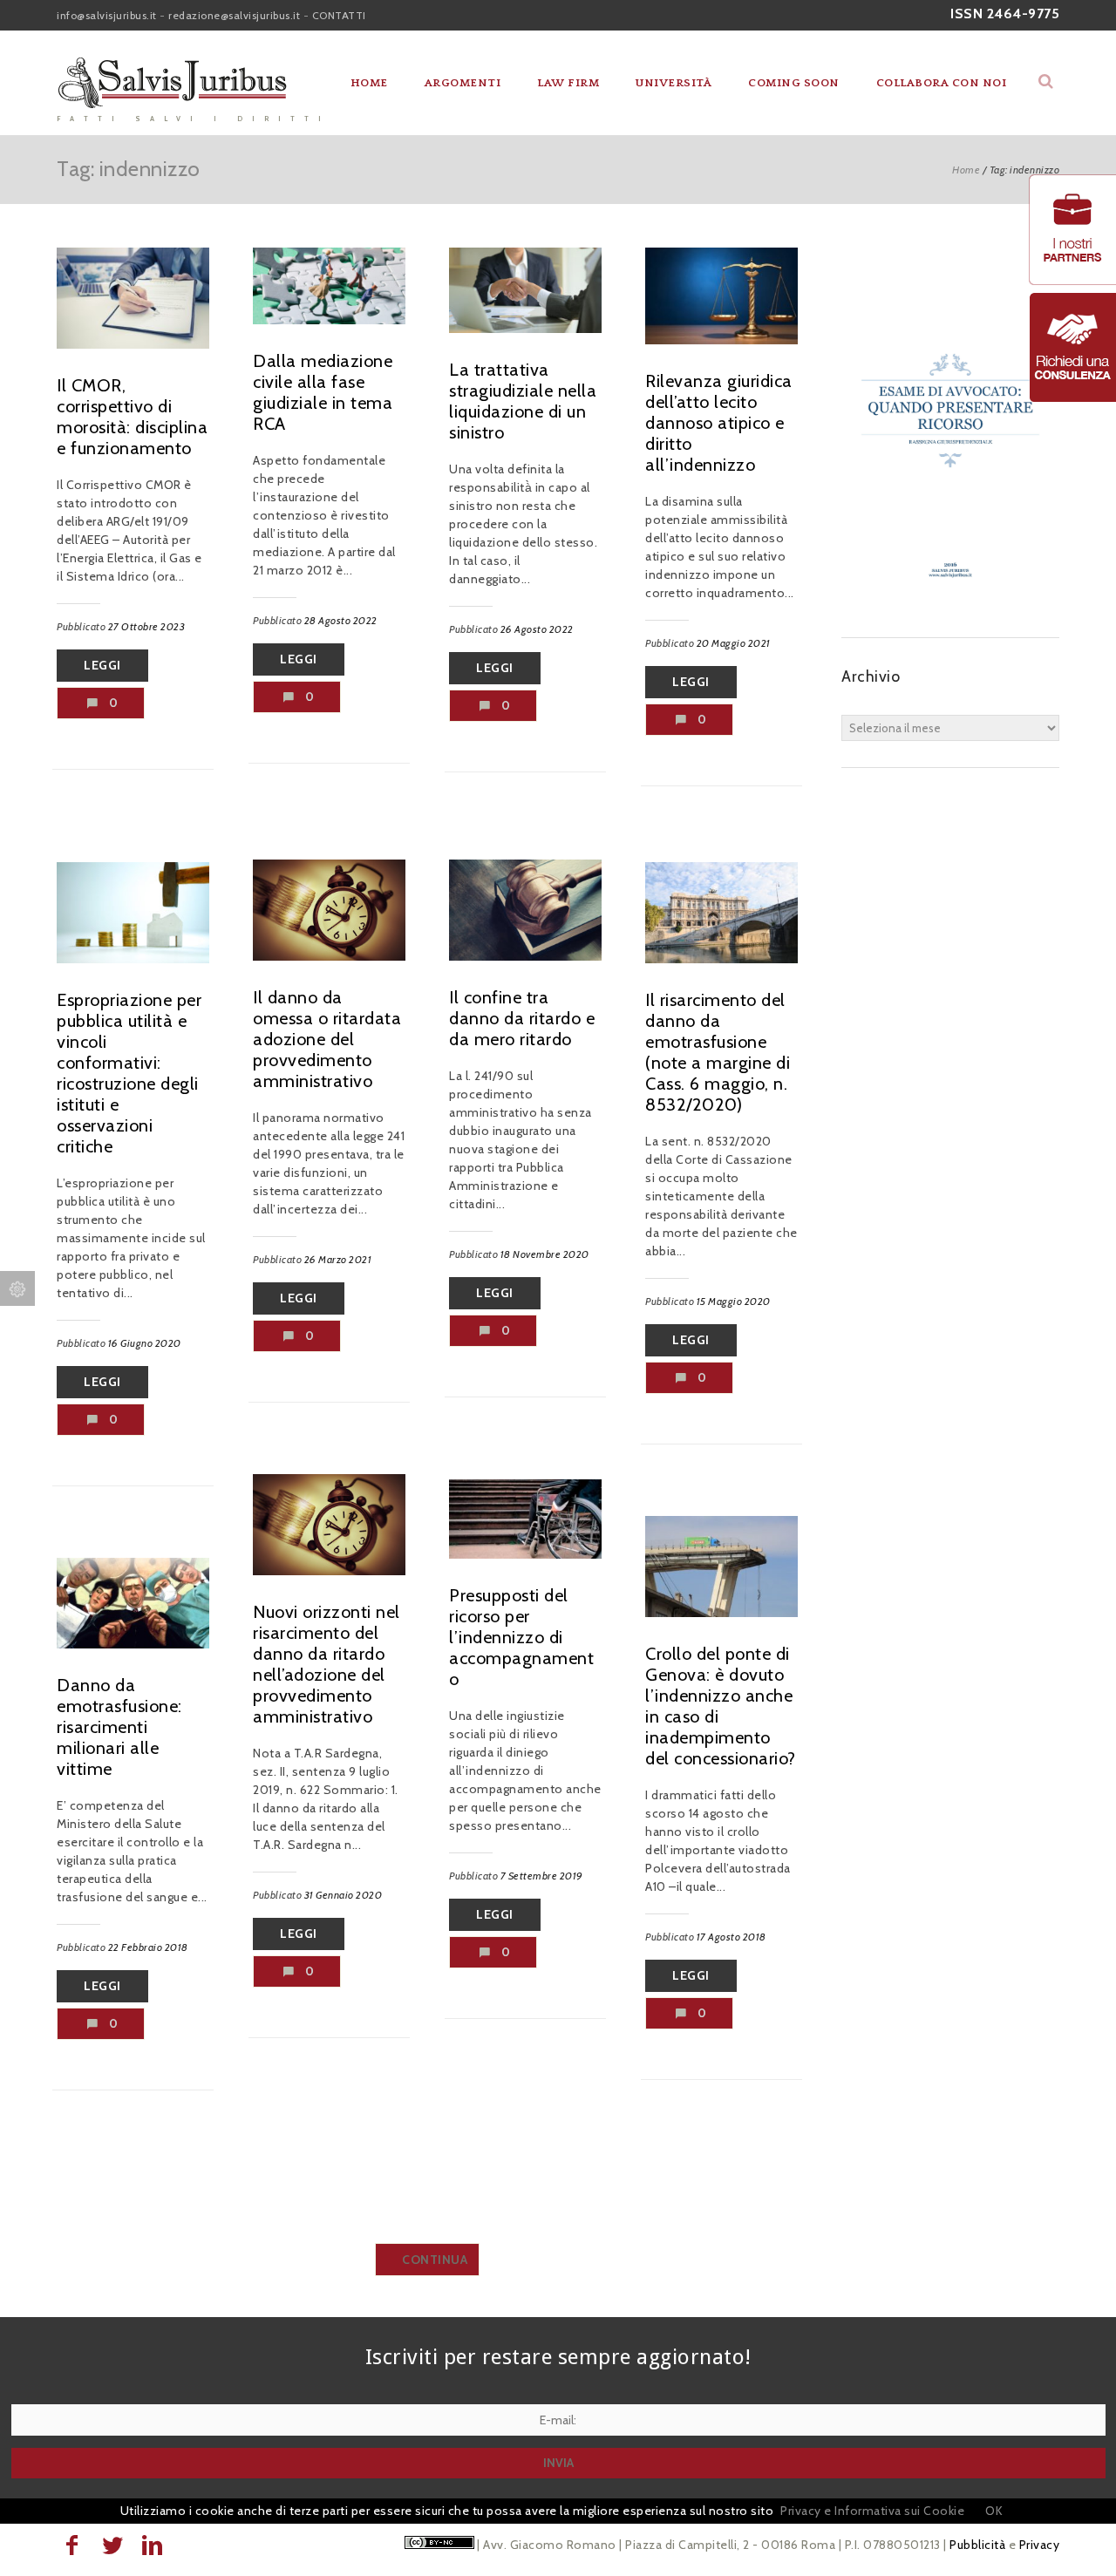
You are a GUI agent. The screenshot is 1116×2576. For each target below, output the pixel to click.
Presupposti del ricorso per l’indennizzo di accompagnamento (521, 1637)
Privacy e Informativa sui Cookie (872, 2511)
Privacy (1040, 2545)
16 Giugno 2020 (145, 1343)
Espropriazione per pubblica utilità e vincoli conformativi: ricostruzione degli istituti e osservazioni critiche (129, 1073)
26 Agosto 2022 (537, 629)
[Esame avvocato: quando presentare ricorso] (950, 602)
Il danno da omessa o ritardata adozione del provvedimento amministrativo (327, 1039)
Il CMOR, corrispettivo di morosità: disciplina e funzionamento (132, 417)
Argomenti (463, 83)
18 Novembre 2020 (545, 1254)
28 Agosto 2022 (341, 620)
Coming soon (794, 83)
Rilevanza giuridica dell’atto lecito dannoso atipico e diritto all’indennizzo (719, 423)
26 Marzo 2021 (338, 1259)
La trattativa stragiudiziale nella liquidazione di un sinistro (523, 401)
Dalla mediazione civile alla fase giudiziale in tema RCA (323, 392)
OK (994, 2511)
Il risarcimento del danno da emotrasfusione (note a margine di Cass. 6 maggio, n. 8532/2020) (718, 1052)
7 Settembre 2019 (542, 1876)
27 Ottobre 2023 (147, 626)
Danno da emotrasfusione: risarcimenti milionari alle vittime (119, 1727)
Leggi (102, 665)
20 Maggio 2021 (734, 643)
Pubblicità (977, 2545)
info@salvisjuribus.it (107, 15)
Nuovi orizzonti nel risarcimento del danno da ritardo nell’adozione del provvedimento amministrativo (327, 1664)
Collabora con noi (942, 83)
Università (674, 83)
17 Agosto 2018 (732, 1937)
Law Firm (568, 83)
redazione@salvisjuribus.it (234, 15)
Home (369, 83)
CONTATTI (339, 15)
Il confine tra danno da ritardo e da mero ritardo (522, 1018)
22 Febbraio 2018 (148, 1947)
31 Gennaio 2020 (344, 1895)
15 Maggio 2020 (734, 1301)
